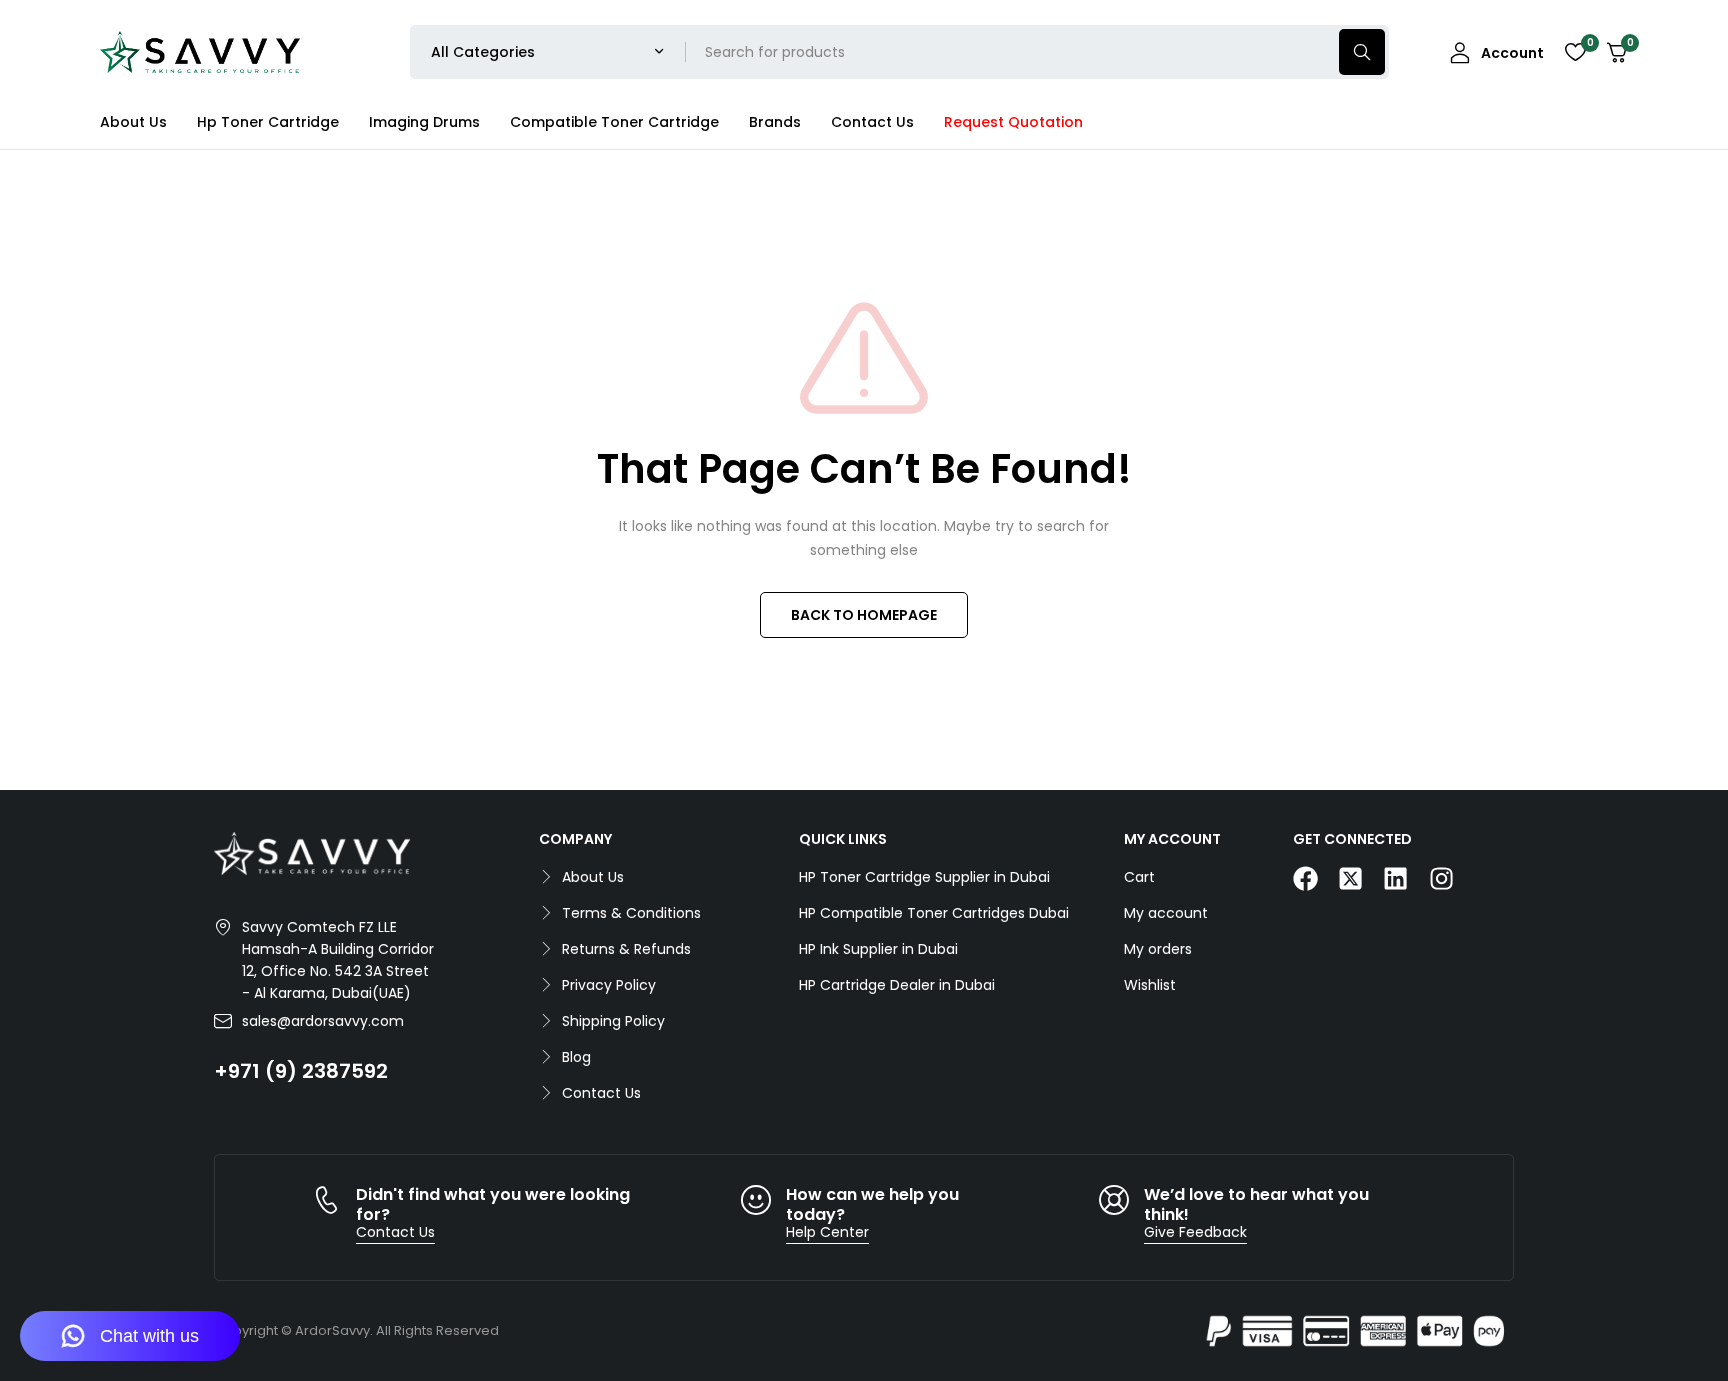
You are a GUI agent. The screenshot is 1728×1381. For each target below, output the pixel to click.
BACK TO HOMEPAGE (864, 615)
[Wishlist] (1575, 52)
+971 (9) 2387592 (301, 1071)
